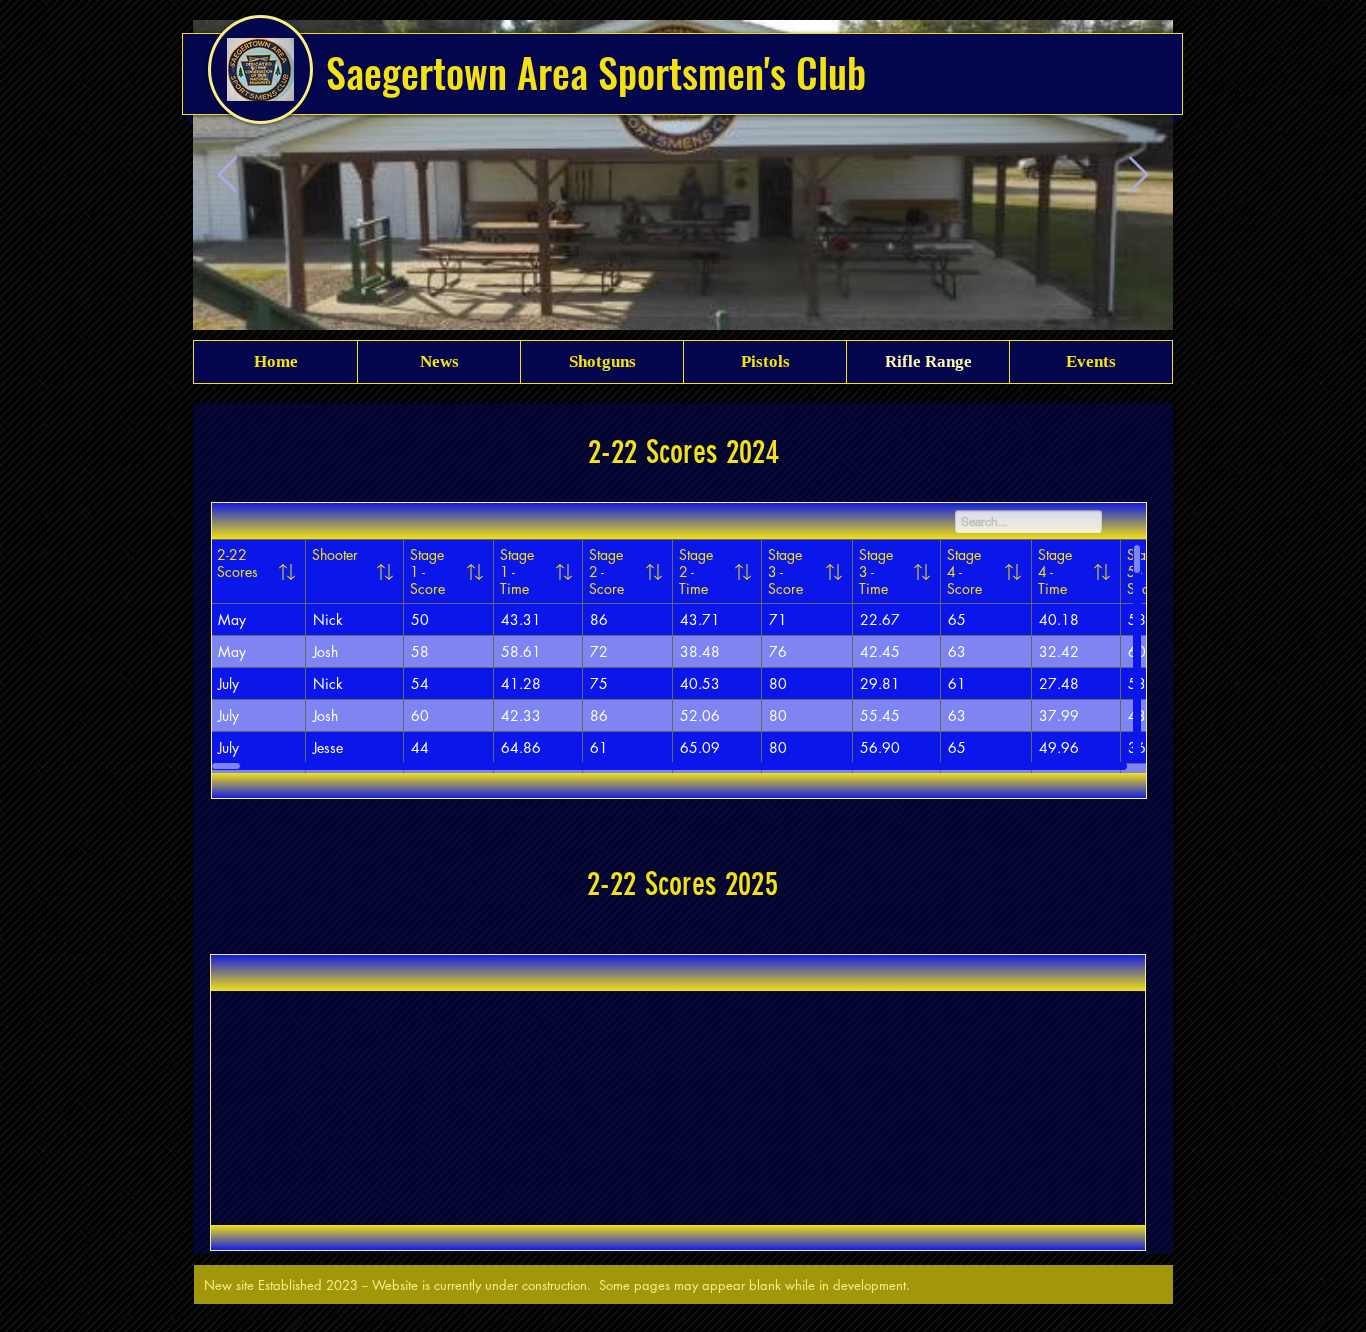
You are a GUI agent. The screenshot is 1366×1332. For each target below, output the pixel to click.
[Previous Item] (227, 175)
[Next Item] (1138, 175)
